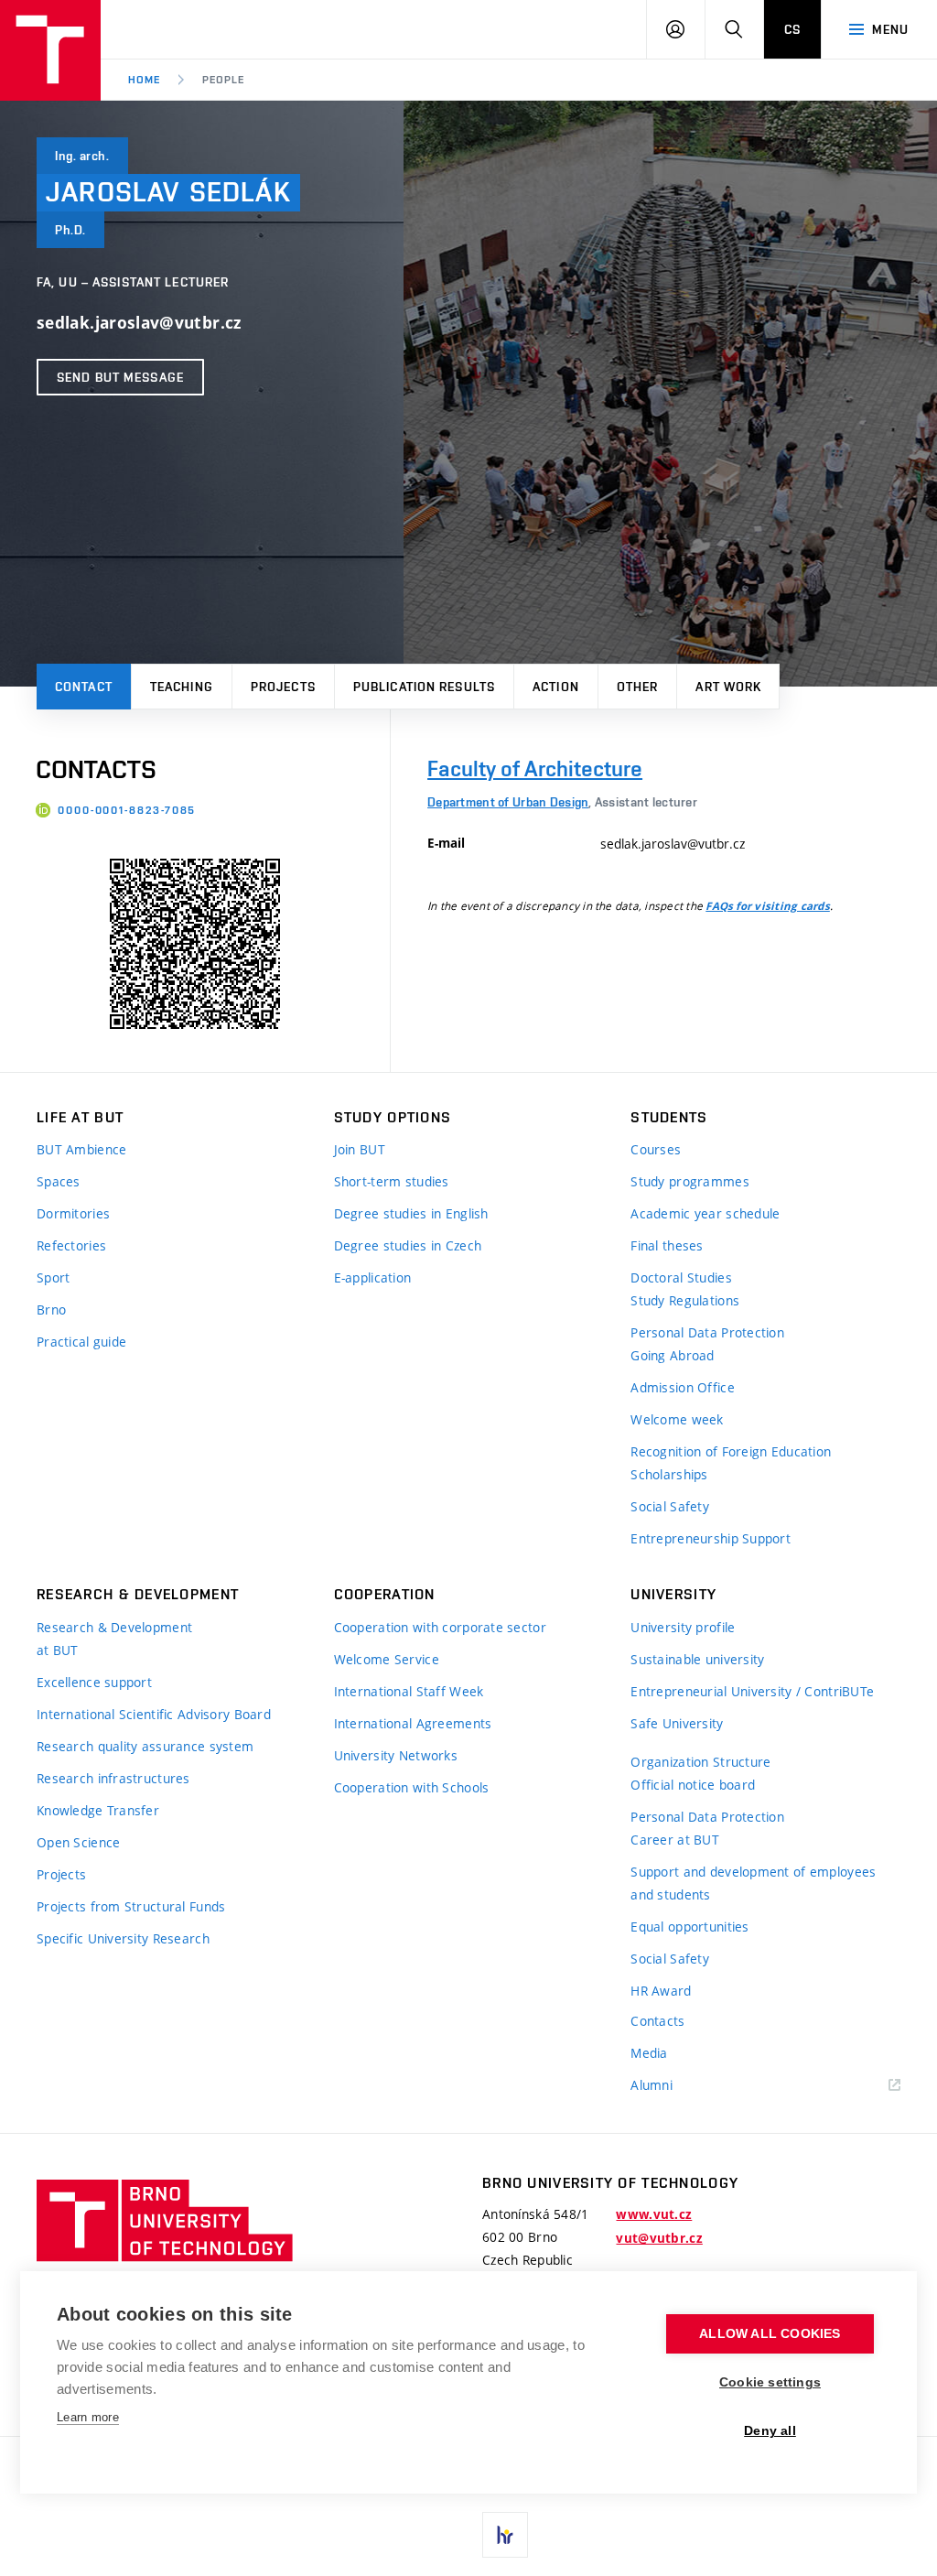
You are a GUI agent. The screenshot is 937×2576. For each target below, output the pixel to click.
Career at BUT (675, 1840)
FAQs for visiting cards (768, 906)
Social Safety (670, 1506)
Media (649, 2053)
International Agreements (413, 1723)
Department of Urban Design (508, 802)
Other (638, 687)
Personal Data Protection (707, 1332)
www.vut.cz (654, 2214)
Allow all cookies (770, 2334)
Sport (53, 1277)
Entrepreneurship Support (711, 1538)
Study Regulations (685, 1300)
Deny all (770, 2431)
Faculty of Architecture (535, 768)
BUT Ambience (81, 1149)
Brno (51, 1310)
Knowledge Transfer (98, 1810)
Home (144, 80)
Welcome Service (387, 1659)
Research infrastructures (113, 1778)
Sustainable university (697, 1659)
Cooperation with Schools (412, 1787)
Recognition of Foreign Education (731, 1451)
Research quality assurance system (145, 1746)
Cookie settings (770, 2382)
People (223, 80)
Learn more (88, 2417)
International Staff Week (409, 1691)
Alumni (652, 2085)
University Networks (396, 1755)
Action (556, 687)
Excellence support (94, 1682)
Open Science (78, 1842)
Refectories (71, 1245)
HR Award (661, 1991)
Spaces (59, 1181)
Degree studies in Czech (408, 1245)
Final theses (667, 1245)
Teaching (182, 687)
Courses (656, 1149)
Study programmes (689, 1181)
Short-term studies (392, 1181)
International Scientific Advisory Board (154, 1714)
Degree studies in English (411, 1213)
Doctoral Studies (681, 1277)
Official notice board (693, 1785)
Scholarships (669, 1474)
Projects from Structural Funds (131, 1906)
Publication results (424, 687)
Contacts (657, 2021)
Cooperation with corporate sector (440, 1627)
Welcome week (677, 1419)
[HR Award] (505, 2535)
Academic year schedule (705, 1213)
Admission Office (682, 1387)
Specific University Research (123, 1938)
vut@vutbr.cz (659, 2238)
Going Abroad (672, 1355)
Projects (283, 687)
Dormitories (73, 1213)
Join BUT (360, 1149)
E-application (373, 1277)
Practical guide (81, 1342)
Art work (728, 687)
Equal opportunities (689, 1927)
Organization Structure (700, 1762)
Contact (84, 687)
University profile (683, 1627)
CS (792, 29)
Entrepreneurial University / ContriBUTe (752, 1691)
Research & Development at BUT (114, 1639)
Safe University (677, 1723)
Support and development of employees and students (753, 1883)
